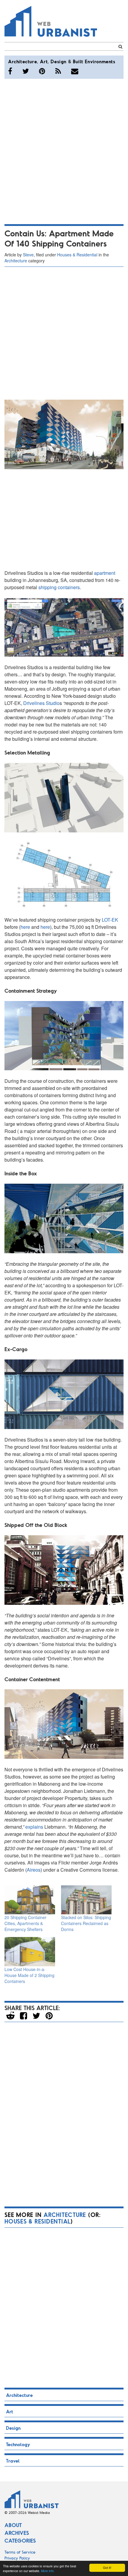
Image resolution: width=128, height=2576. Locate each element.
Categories (20, 2540)
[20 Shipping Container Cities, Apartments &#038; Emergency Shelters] (30, 1900)
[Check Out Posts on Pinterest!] (42, 71)
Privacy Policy (17, 2558)
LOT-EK (110, 920)
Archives (17, 2533)
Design (58, 61)
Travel (13, 2461)
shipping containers (59, 587)
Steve (28, 255)
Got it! (107, 2567)
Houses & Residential (77, 255)
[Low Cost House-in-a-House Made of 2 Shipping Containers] (30, 1951)
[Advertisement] (64, 150)
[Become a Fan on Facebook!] (10, 71)
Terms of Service (20, 2552)
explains (34, 1827)
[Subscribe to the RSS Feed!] (58, 71)
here (25, 927)
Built (78, 61)
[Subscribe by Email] (75, 71)
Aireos (34, 1870)
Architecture (22, 61)
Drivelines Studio (41, 703)
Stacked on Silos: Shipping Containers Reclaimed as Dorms (86, 1923)
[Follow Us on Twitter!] (26, 71)
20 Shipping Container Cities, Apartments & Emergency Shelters (25, 1923)
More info (47, 2571)
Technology (18, 2444)
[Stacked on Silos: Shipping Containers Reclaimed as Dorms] (86, 1900)
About (13, 2525)
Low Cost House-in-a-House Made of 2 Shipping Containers (29, 1975)
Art (44, 61)
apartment (105, 573)
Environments (100, 61)
